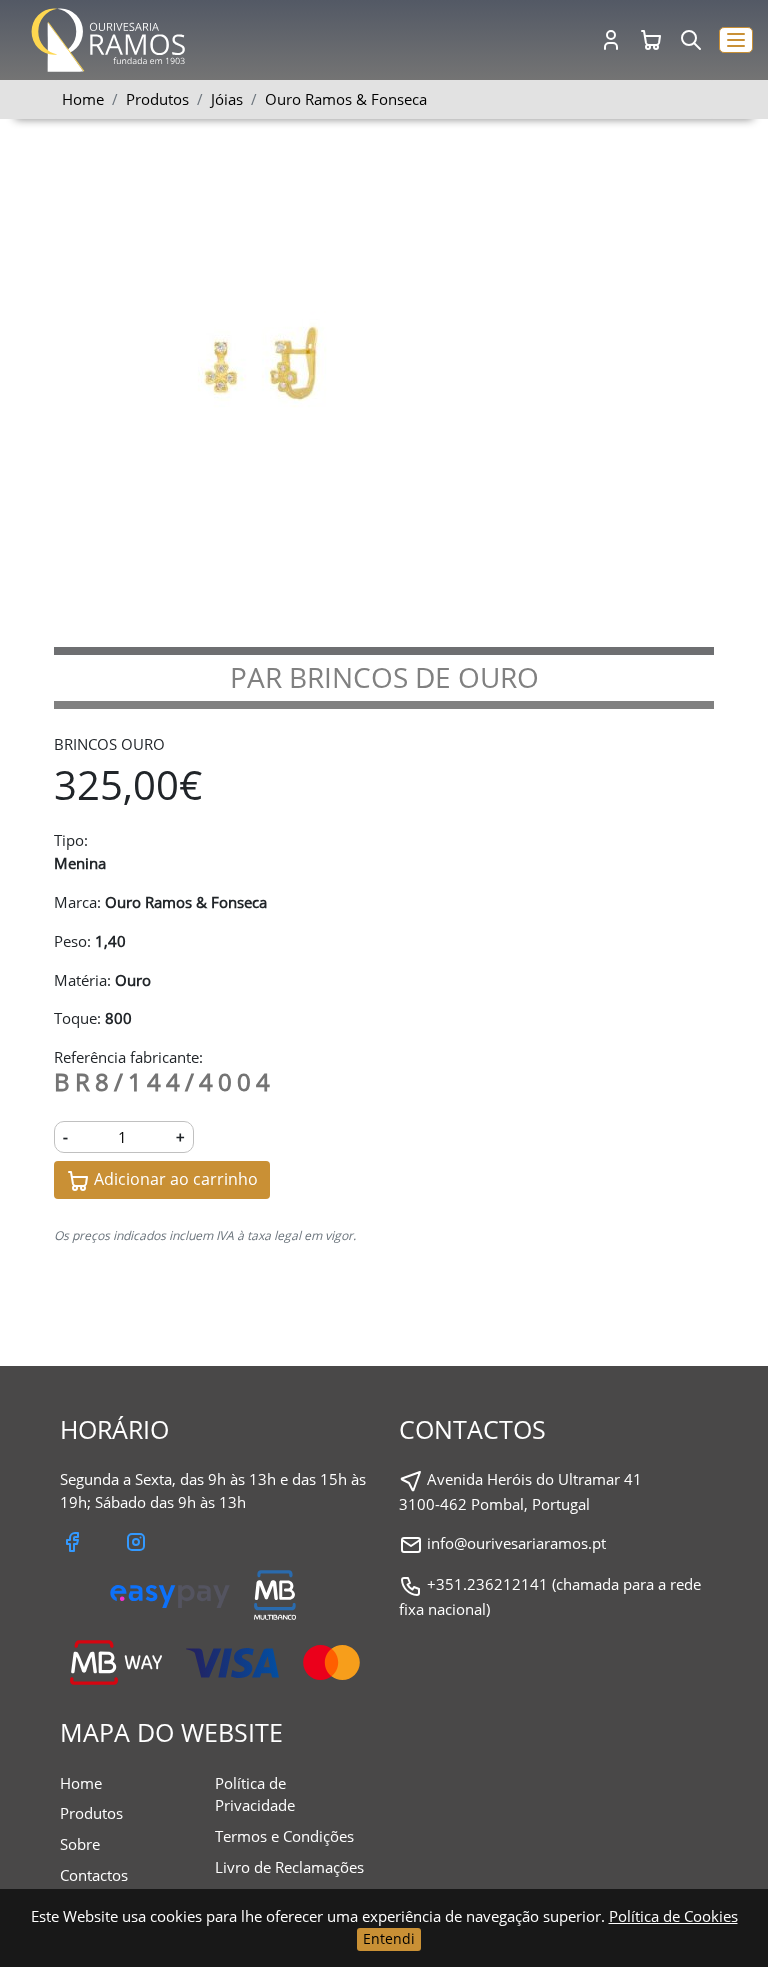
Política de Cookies (673, 1916)
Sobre (80, 1844)
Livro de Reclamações (289, 1867)
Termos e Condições (284, 1836)
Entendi (389, 1938)
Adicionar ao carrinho (174, 1179)
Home (83, 99)
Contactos (94, 1875)
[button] (736, 40)
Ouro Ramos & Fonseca (346, 99)
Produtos (91, 1813)
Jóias (227, 99)
